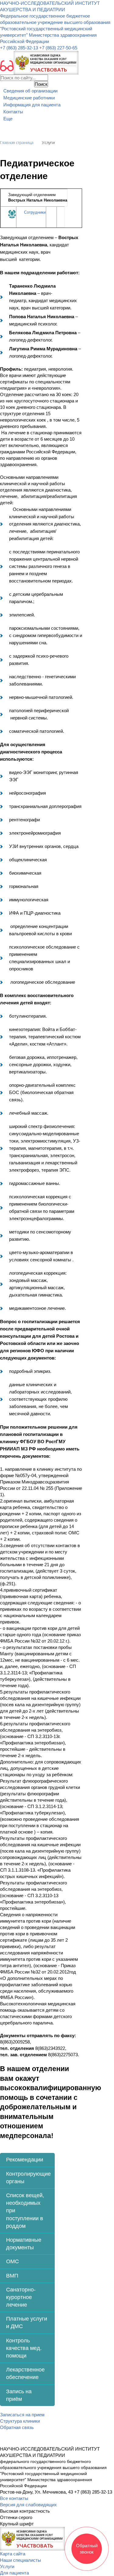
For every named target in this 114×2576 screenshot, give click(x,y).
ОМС (12, 2261)
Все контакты (14, 2498)
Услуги (7, 2566)
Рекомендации (25, 2160)
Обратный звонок (87, 2549)
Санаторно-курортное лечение (21, 2297)
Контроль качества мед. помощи (24, 2348)
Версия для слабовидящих (28, 2505)
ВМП (12, 2276)
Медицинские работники (29, 98)
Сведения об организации (30, 91)
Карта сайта (13, 2554)
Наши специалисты (21, 2560)
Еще (8, 119)
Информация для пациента (32, 105)
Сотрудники (35, 212)
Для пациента (14, 2573)
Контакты (13, 112)
